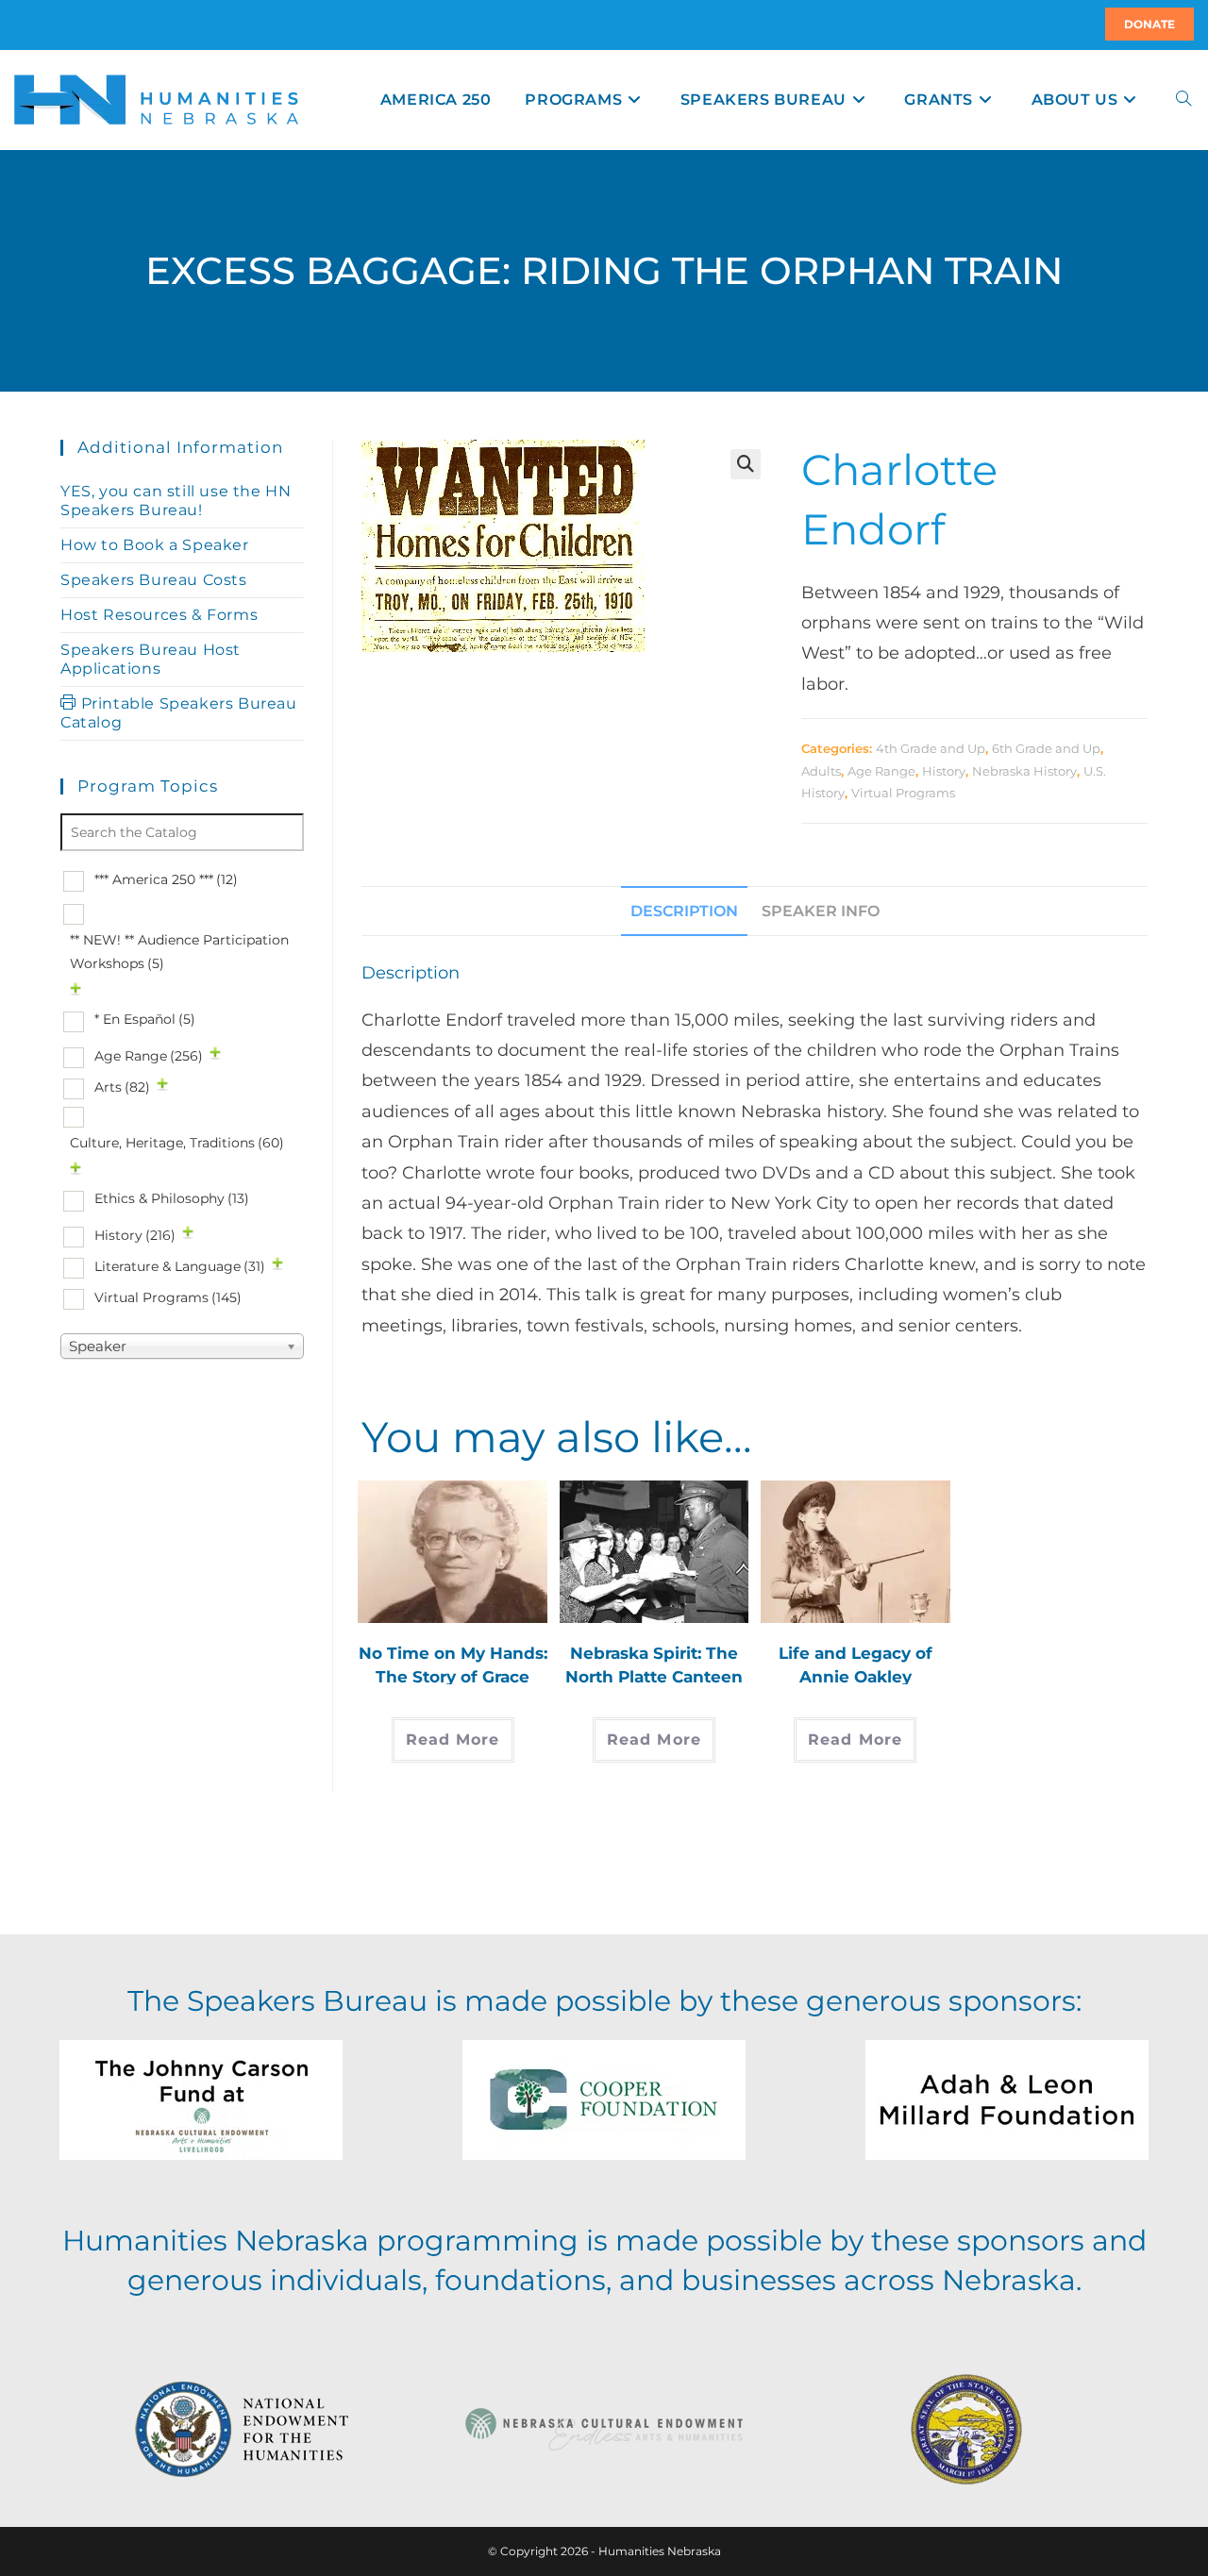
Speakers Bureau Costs (154, 580)
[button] (746, 464)
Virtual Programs (903, 793)
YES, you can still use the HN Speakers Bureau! (176, 501)
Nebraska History (1024, 771)
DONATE (1149, 24)
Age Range (881, 771)
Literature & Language (180, 1266)
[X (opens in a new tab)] (17, 25)
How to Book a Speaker (155, 545)
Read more (453, 1740)
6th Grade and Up (1046, 748)
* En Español (145, 1019)
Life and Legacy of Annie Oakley (856, 1664)
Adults (821, 771)
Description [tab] (684, 911)
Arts (122, 1087)
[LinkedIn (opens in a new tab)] (37, 25)
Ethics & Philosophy (172, 1198)
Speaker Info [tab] (821, 911)
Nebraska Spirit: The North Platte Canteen (654, 1664)
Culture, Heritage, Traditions (177, 1143)
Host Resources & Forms (159, 615)
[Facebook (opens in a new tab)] (25, 25)
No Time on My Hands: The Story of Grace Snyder (453, 1664)
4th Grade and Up (931, 748)
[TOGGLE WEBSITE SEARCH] (1183, 100)
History (944, 771)
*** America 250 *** (166, 879)
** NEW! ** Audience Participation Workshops (179, 952)
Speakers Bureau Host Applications (151, 659)
